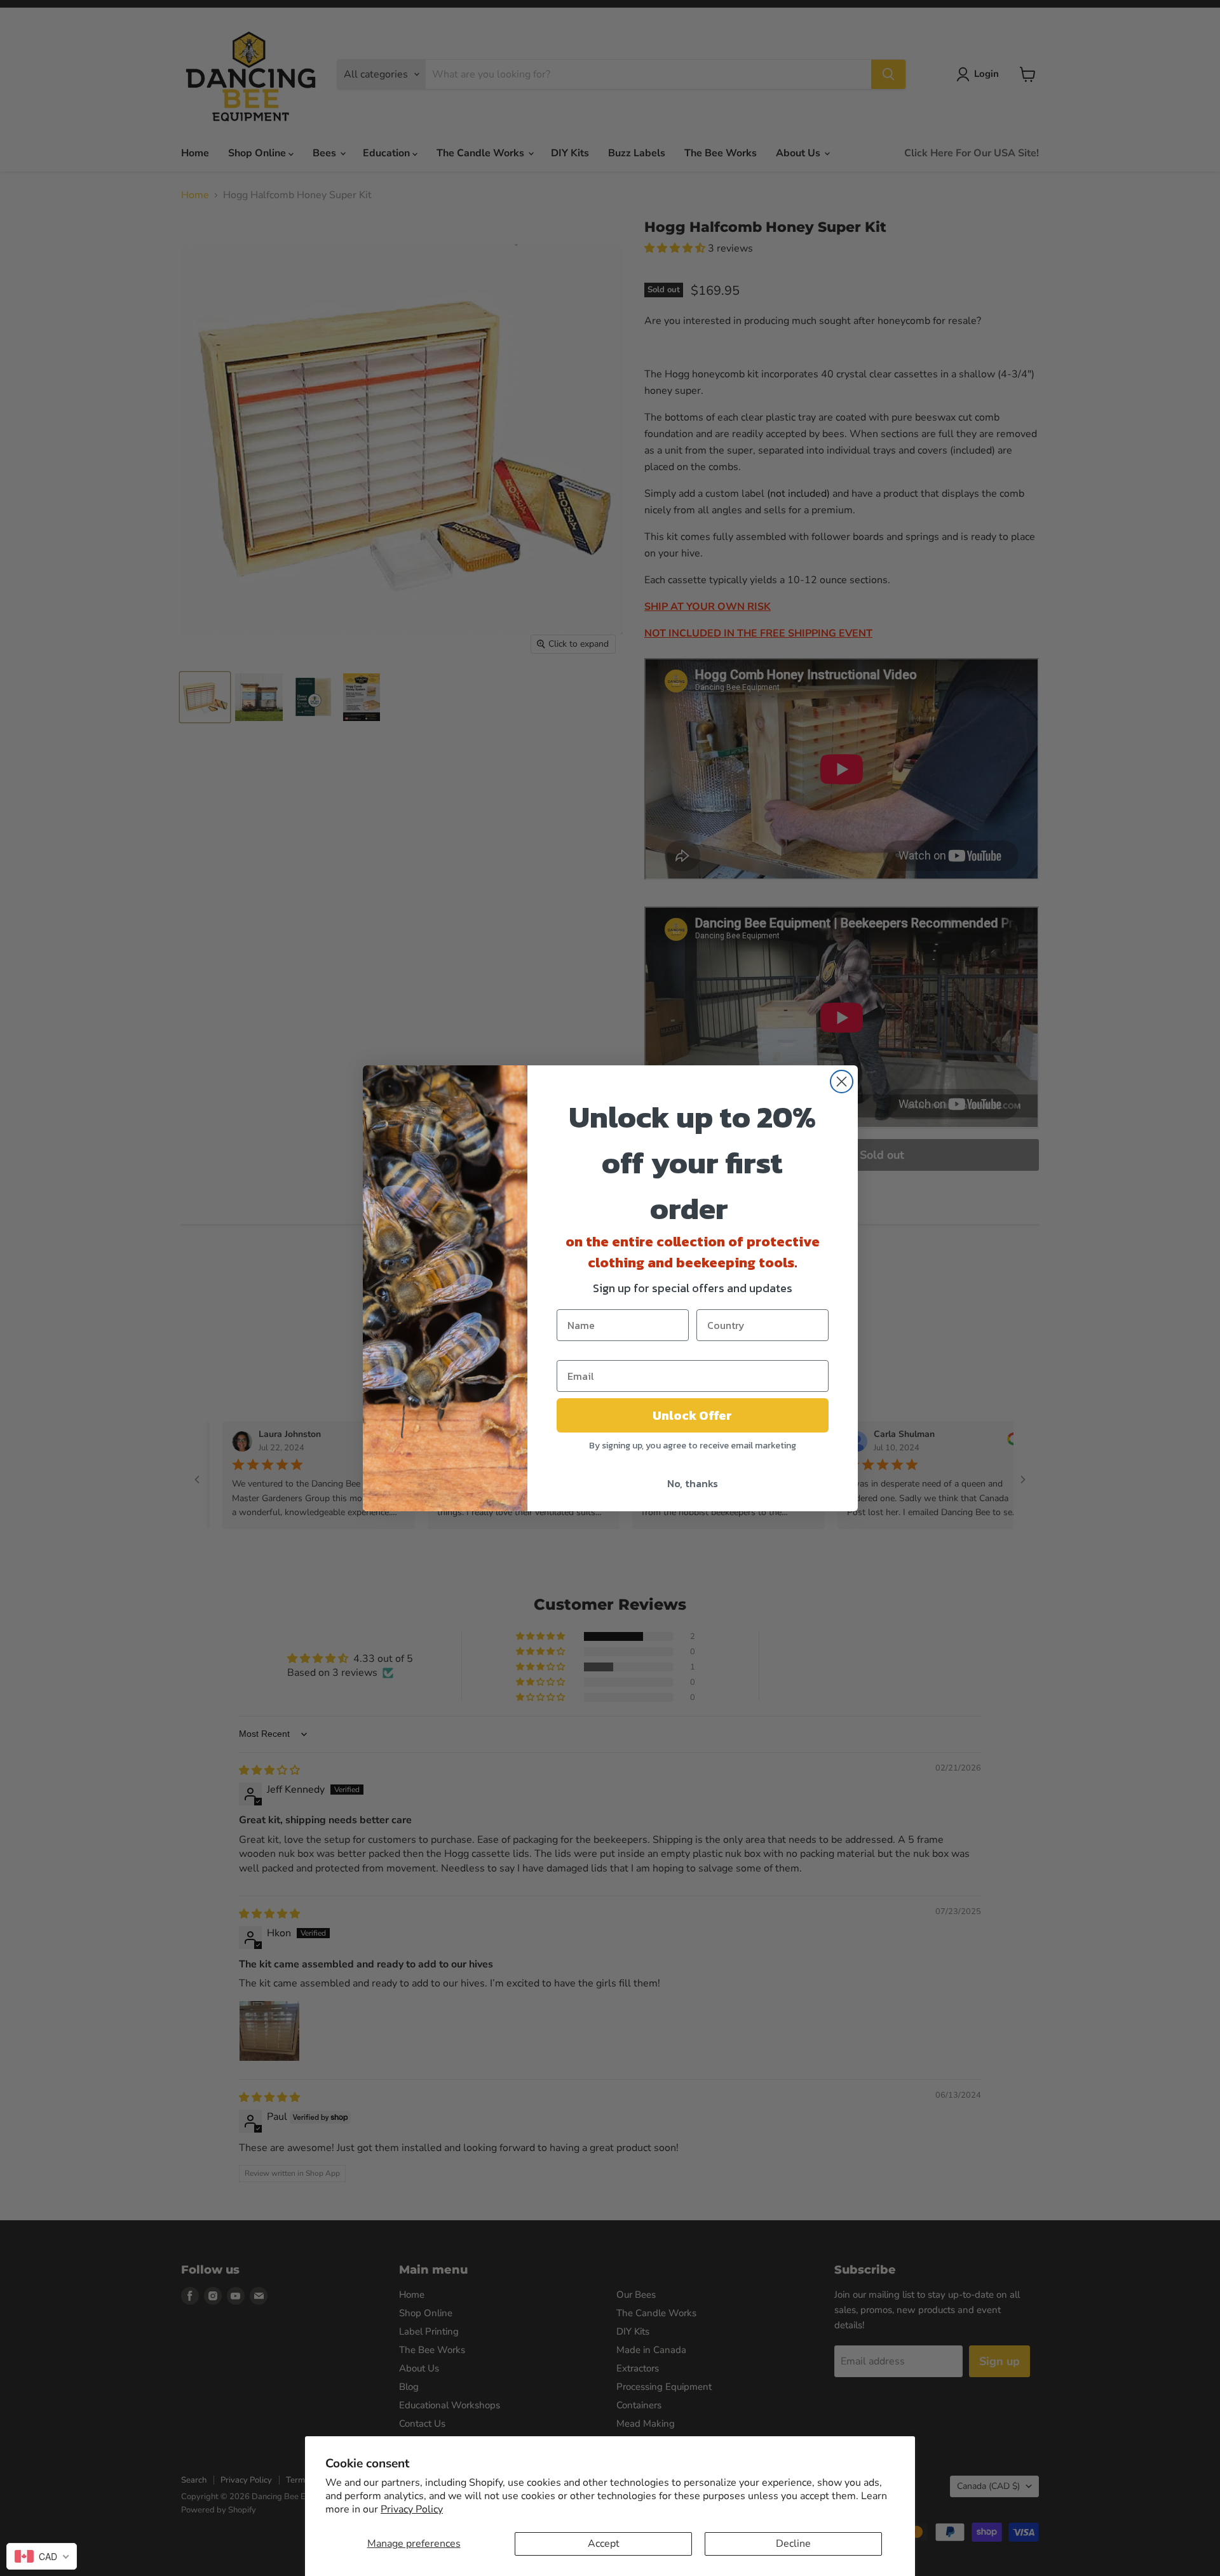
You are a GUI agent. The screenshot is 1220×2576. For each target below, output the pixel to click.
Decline (793, 2544)
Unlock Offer (692, 1415)
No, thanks (693, 1483)
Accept (604, 2544)
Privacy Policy (412, 2509)
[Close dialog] (842, 1082)
